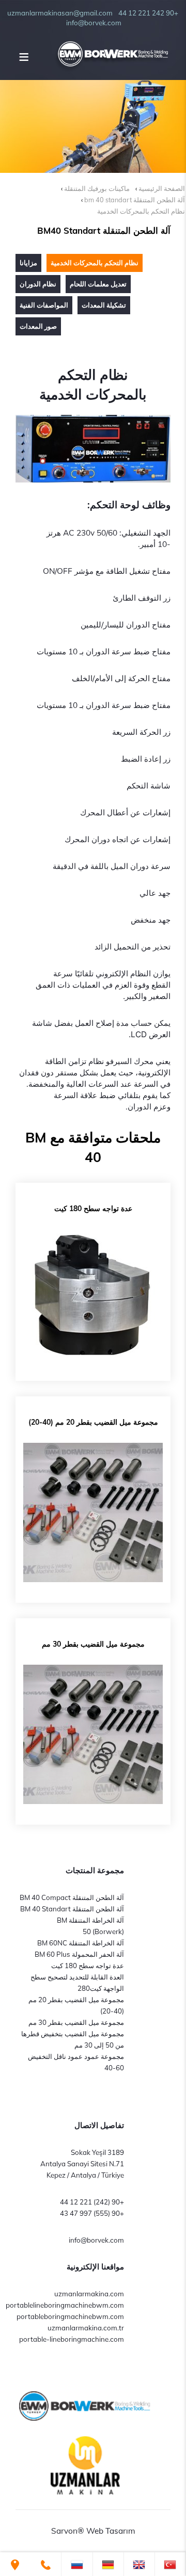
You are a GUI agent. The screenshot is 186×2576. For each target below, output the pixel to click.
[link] (170, 2564)
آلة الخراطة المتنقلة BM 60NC (81, 1943)
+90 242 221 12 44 (148, 13)
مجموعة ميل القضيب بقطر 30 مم (76, 2022)
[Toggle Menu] (24, 57)
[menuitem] (28, 263)
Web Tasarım (111, 2531)
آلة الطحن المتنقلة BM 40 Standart (72, 1909)
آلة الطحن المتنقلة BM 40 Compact (72, 1897)
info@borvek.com (96, 2240)
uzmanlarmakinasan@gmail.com (60, 13)
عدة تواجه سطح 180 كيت (88, 1966)
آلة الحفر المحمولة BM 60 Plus (79, 1954)
